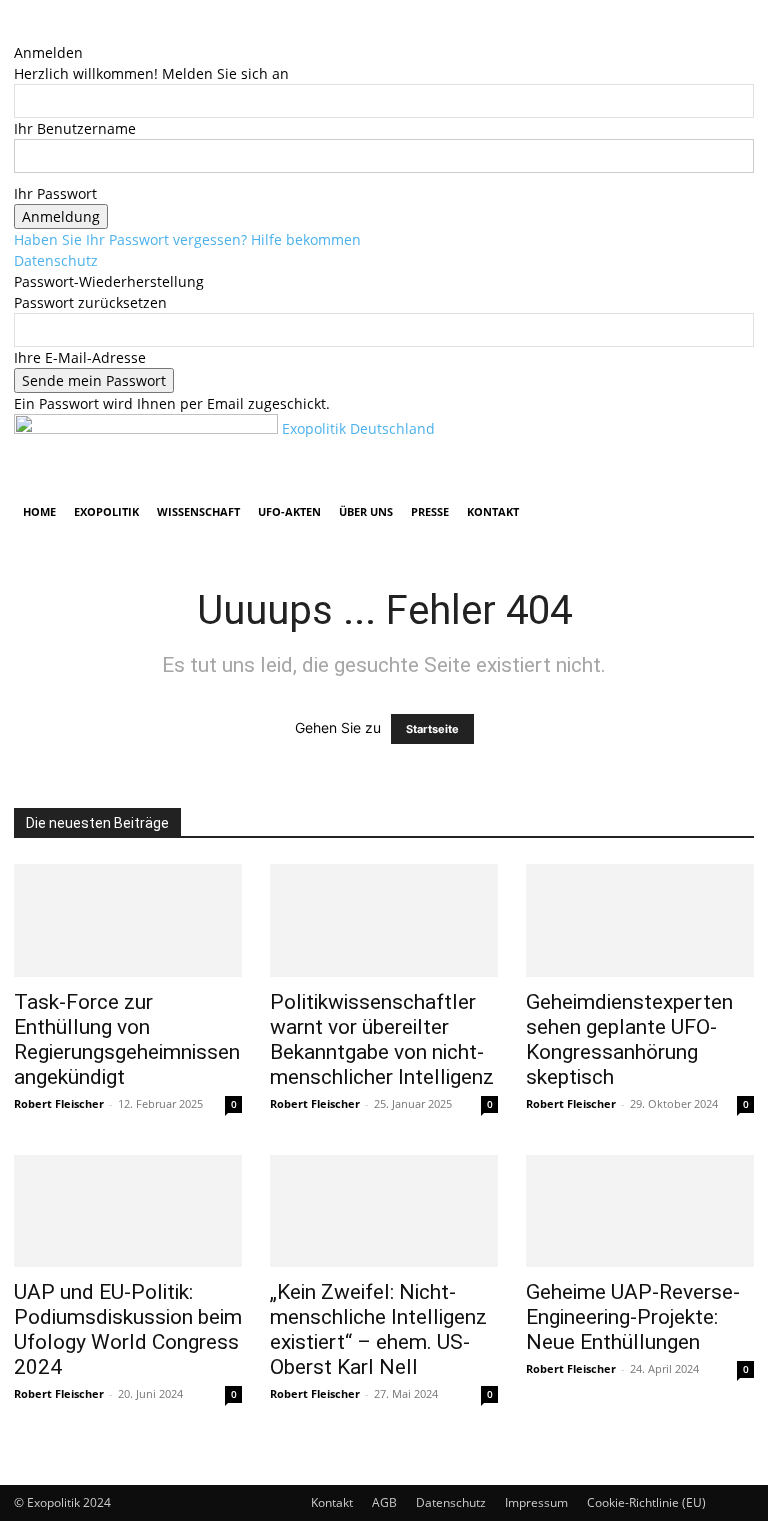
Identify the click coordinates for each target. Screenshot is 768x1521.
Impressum (536, 1502)
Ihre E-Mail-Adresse (80, 357)
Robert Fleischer (59, 1103)
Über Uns (366, 511)
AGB (384, 1502)
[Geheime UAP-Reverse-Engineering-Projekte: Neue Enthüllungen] (640, 1211)
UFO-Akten (289, 511)
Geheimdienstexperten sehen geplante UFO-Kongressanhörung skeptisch (629, 1039)
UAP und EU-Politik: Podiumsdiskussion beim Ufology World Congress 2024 (128, 1329)
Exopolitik (106, 511)
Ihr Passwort (55, 193)
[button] (730, 438)
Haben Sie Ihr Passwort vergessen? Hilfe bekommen (187, 239)
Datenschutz (56, 260)
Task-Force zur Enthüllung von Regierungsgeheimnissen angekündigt (127, 1039)
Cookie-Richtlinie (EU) (646, 1502)
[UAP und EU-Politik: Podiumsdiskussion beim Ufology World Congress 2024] (128, 1211)
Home (39, 511)
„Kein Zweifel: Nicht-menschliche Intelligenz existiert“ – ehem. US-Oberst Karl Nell (378, 1329)
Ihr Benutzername (75, 128)
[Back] (19, 31)
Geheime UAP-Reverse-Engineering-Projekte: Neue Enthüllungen (633, 1317)
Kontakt (493, 511)
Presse (430, 511)
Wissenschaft (198, 511)
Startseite (432, 729)
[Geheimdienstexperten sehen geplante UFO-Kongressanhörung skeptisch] (640, 920)
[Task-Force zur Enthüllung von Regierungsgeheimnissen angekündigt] (128, 920)
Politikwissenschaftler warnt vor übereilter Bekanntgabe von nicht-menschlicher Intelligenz (382, 1039)
